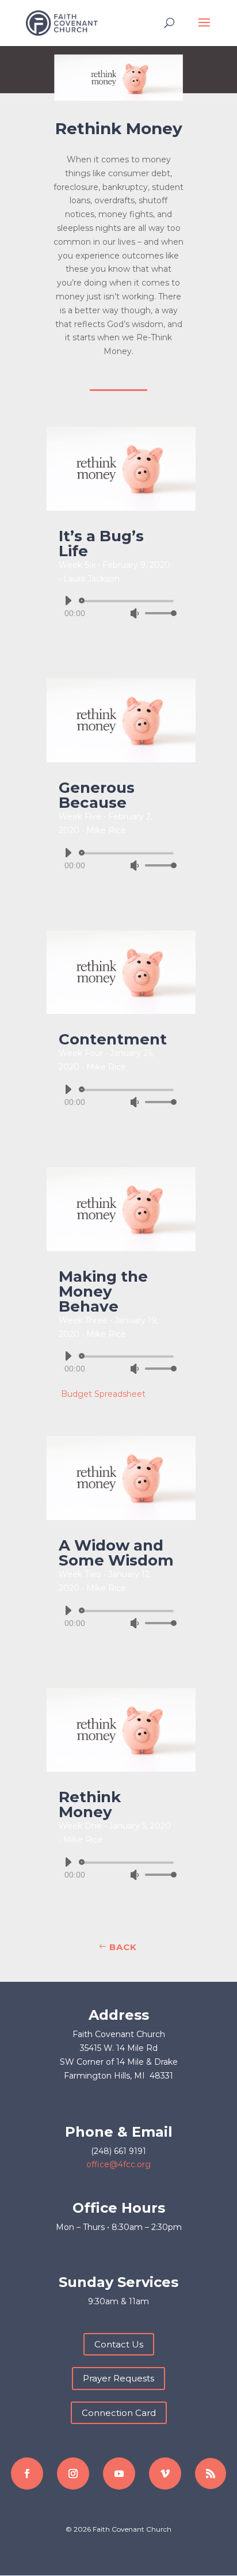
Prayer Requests (118, 2378)
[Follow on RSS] (211, 2474)
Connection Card (119, 2413)
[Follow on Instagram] (73, 2474)
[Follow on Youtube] (119, 2474)
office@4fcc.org (118, 2164)
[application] (116, 607)
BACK (123, 1947)
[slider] (158, 613)
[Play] (68, 601)
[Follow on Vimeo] (165, 2474)
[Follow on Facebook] (27, 2474)
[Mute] (135, 613)
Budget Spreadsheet (103, 1394)
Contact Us (119, 2344)
